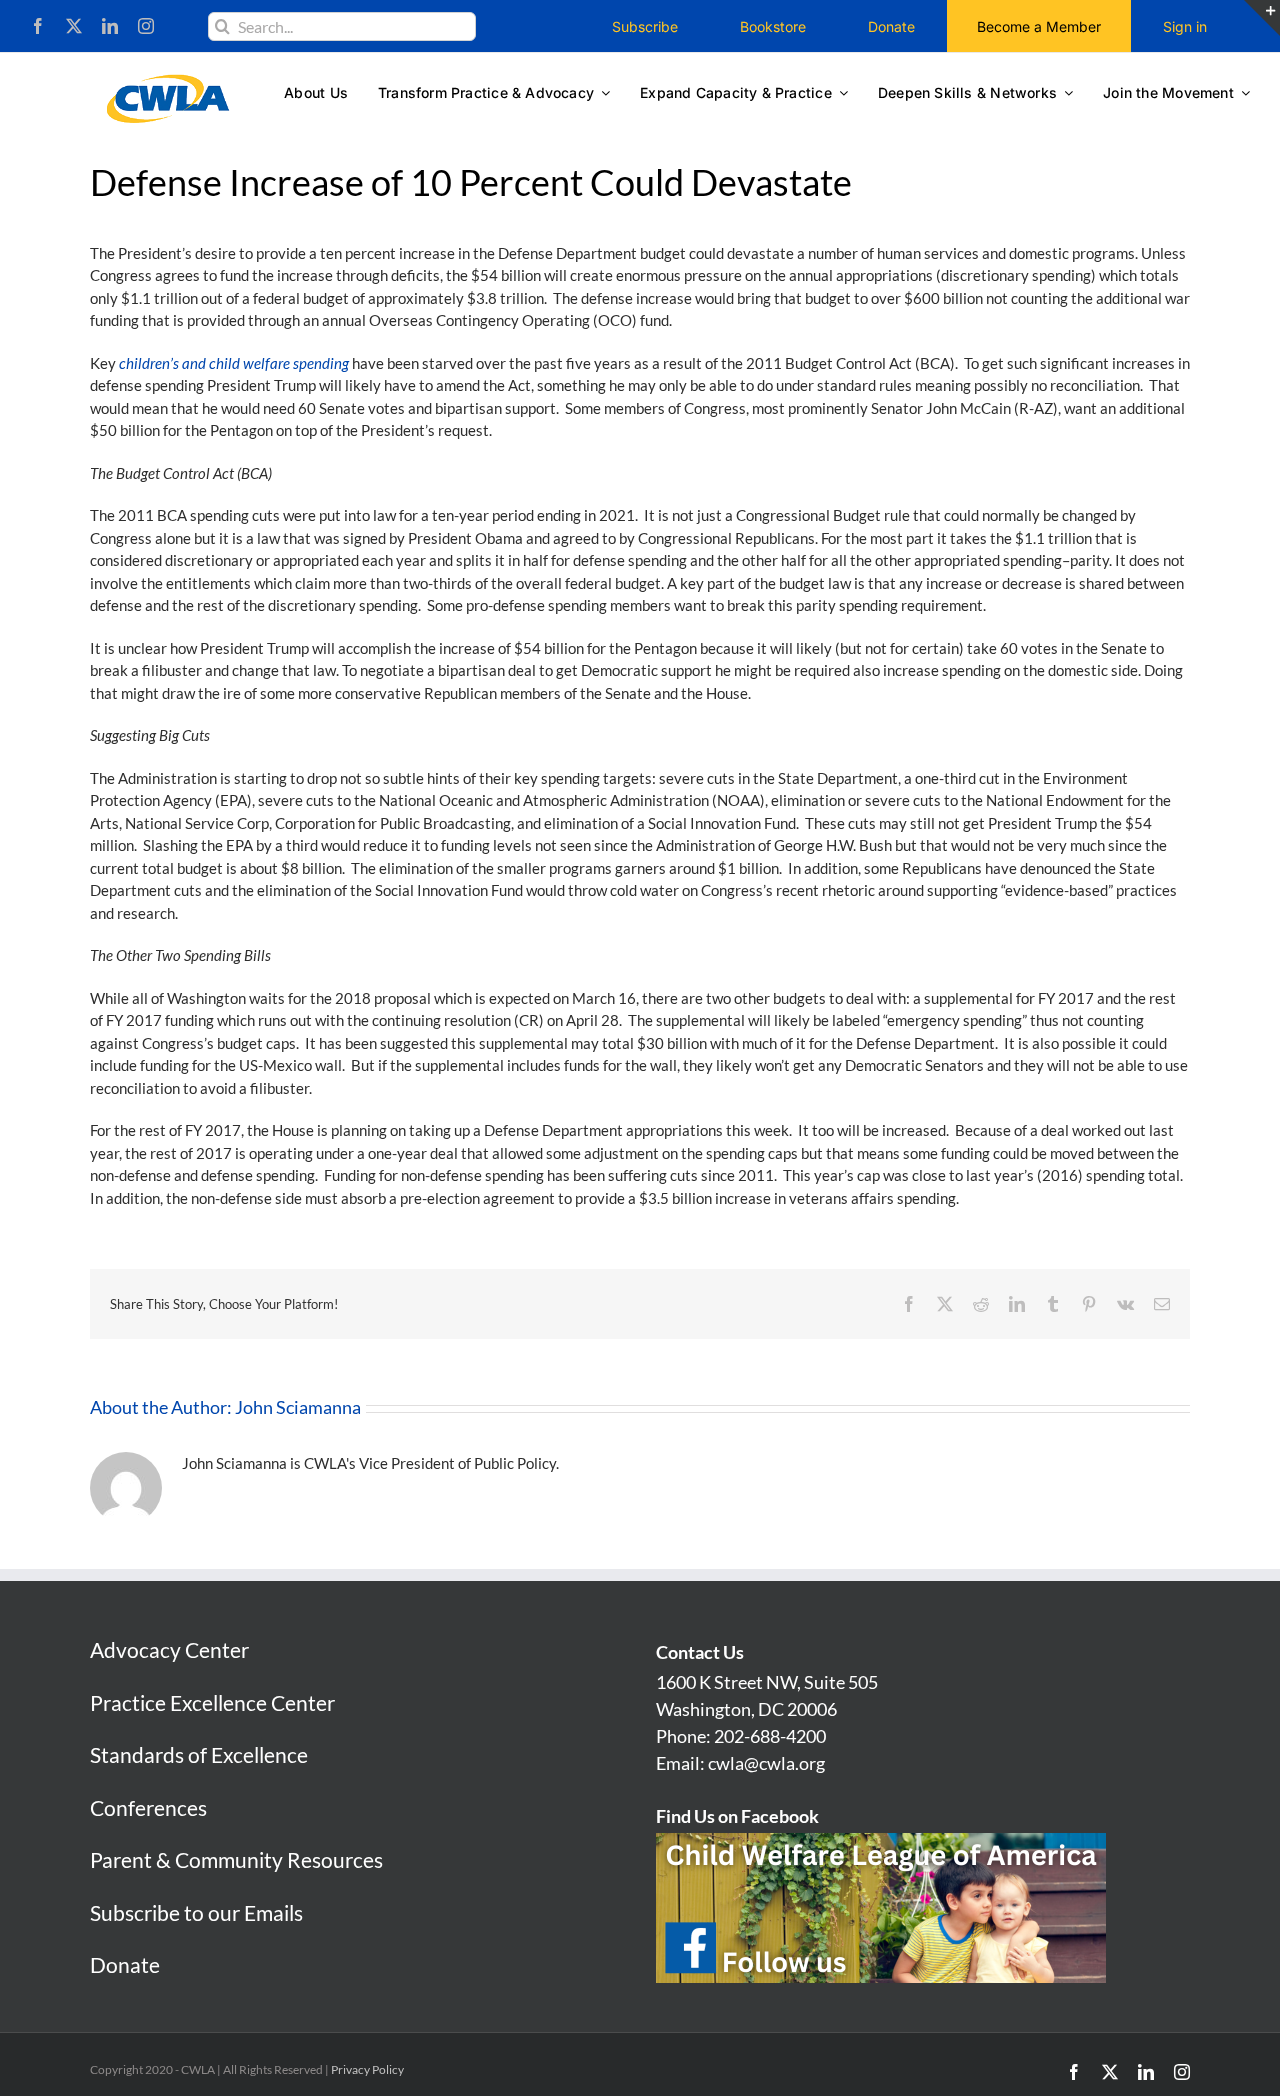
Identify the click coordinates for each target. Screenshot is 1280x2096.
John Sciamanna (298, 1407)
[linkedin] (110, 26)
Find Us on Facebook (737, 1816)
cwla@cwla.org (766, 1763)
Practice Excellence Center (212, 1702)
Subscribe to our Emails (196, 1912)
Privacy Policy (367, 2069)
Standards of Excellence (199, 1754)
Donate (125, 1964)
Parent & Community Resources (236, 1859)
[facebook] (38, 26)
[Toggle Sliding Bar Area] (1262, 18)
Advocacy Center (169, 1649)
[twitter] (74, 26)
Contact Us (700, 1652)
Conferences (148, 1807)
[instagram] (146, 26)
